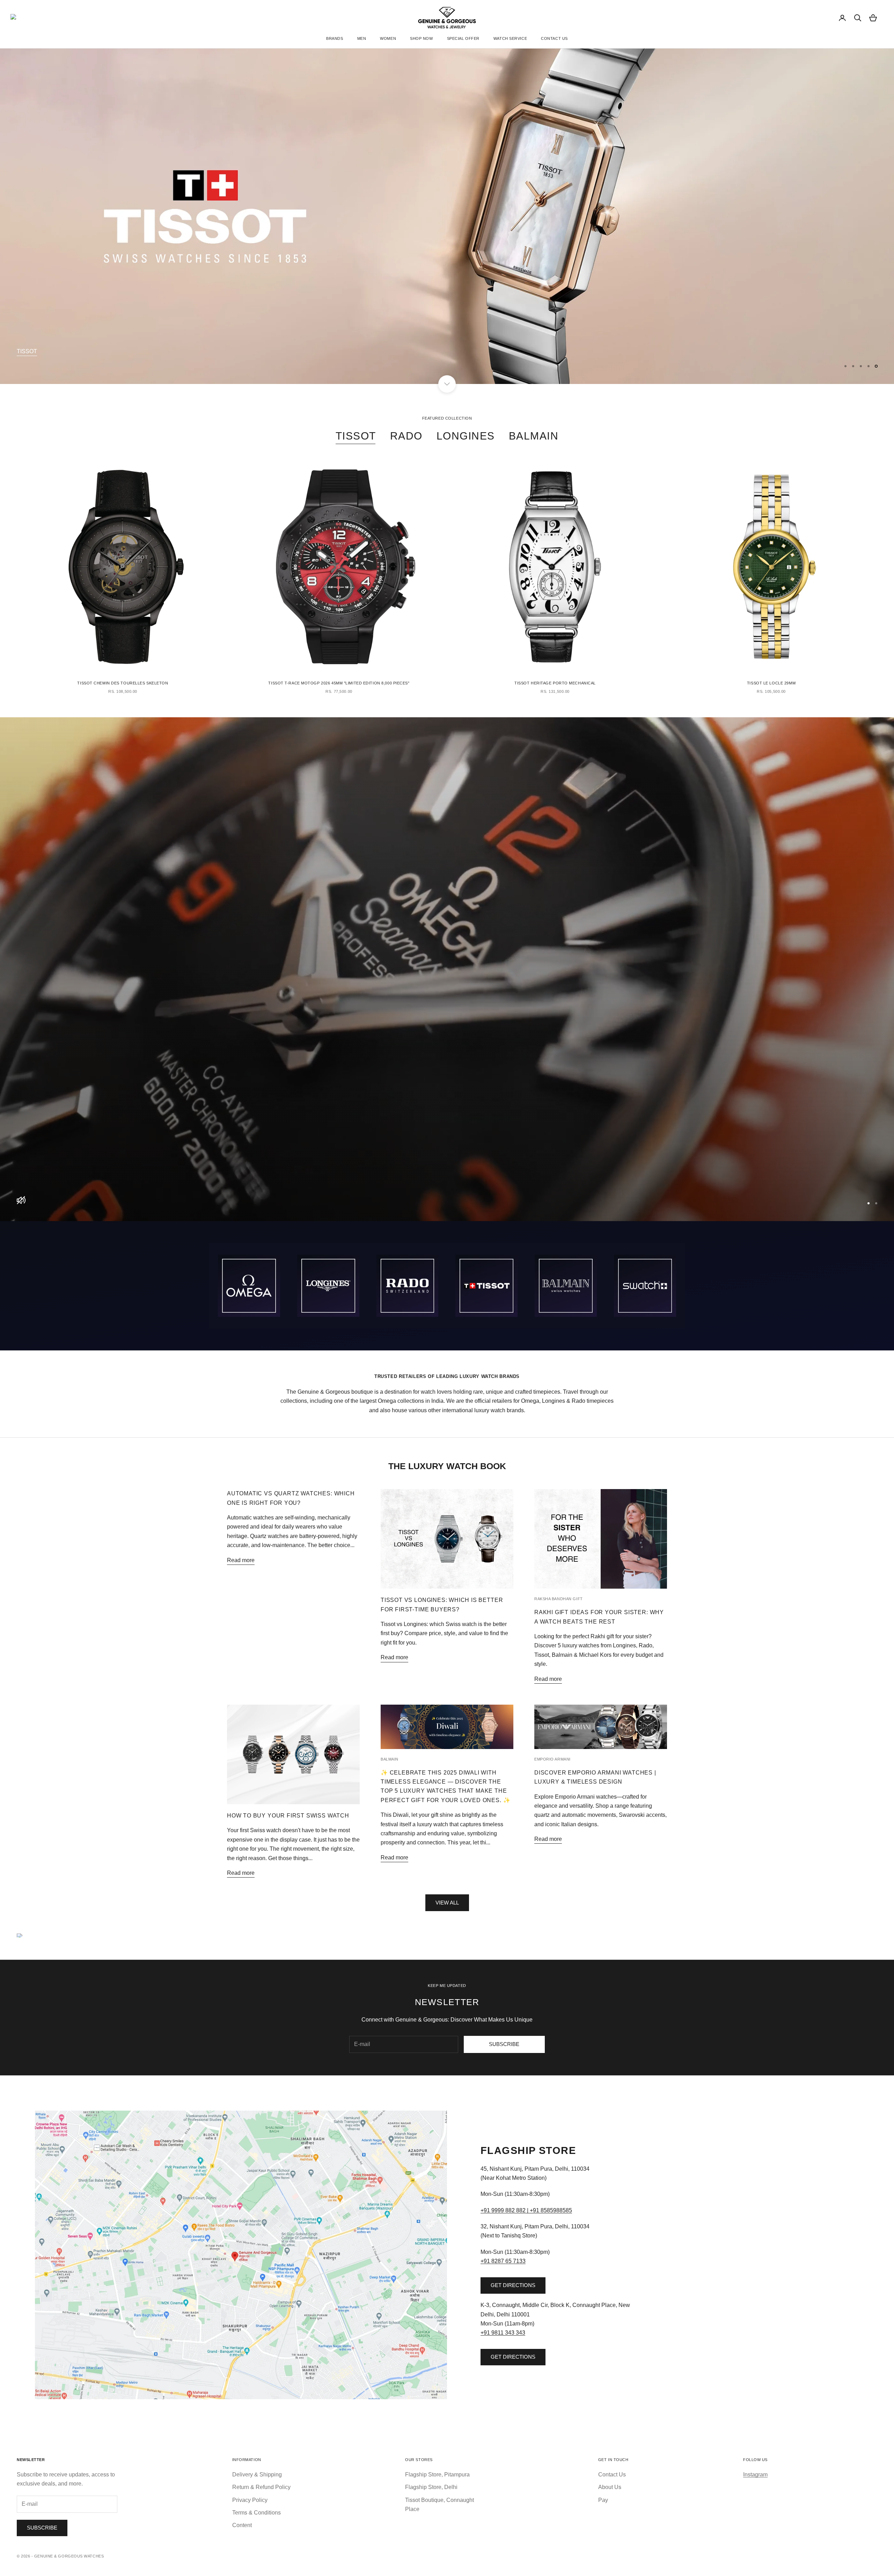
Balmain (390, 1759)
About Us (610, 2487)
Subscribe (504, 2044)
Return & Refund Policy (261, 2487)
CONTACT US (554, 38)
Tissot (356, 436)
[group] (447, 969)
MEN (362, 38)
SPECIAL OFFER (463, 38)
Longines (466, 436)
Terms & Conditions (257, 2513)
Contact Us (612, 2475)
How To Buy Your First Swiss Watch (288, 1815)
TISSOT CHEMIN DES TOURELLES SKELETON (123, 683)
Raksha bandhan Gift (559, 1599)
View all (447, 1903)
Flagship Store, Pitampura (437, 2475)
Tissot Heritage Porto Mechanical (555, 683)
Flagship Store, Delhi (431, 2487)
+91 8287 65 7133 (503, 2261)
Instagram (755, 2475)
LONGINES (31, 351)
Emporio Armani (552, 1759)
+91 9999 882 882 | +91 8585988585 (526, 2210)
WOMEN (388, 38)
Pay (603, 2500)
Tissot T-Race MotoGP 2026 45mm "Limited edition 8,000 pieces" (339, 683)
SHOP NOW (421, 38)
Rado (406, 436)
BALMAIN (534, 436)
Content (242, 2525)
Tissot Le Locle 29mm (771, 683)
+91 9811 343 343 (503, 2333)
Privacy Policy (250, 2500)
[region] (447, 216)
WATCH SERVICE (510, 38)
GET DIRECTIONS (513, 2285)
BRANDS (335, 38)
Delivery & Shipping (257, 2475)
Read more (241, 1560)
